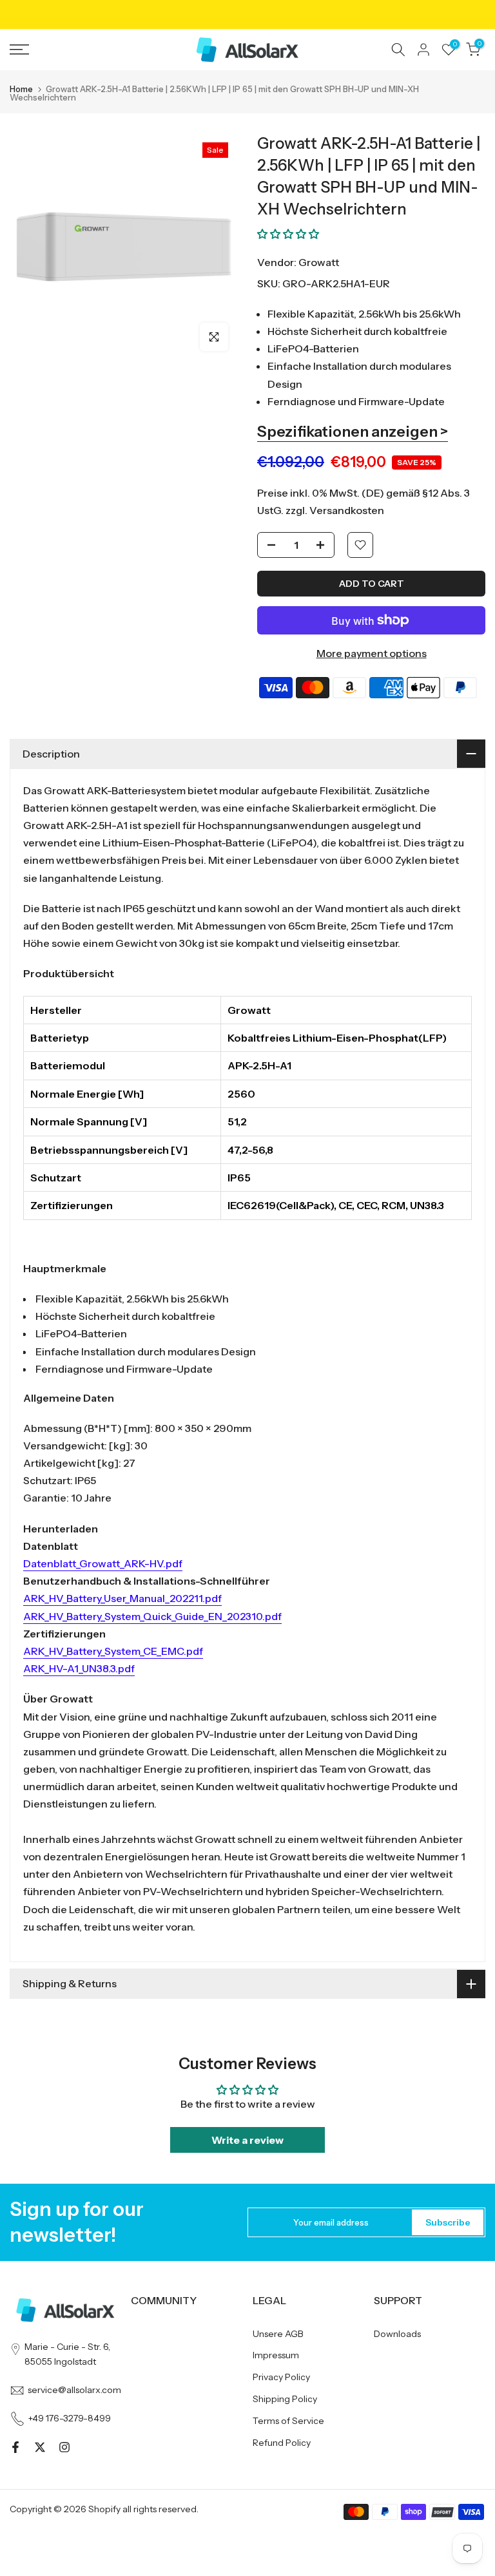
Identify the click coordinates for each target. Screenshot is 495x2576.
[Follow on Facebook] (15, 2447)
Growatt (319, 262)
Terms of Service (288, 2421)
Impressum (276, 2355)
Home (21, 89)
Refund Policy (282, 2443)
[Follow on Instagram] (64, 2447)
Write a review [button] (247, 2140)
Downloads (397, 2334)
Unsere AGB (278, 2334)
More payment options (372, 653)
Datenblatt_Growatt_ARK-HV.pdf (103, 1563)
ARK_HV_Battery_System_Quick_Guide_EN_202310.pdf (152, 1616)
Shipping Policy (285, 2399)
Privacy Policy (281, 2377)
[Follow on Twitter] (40, 2447)
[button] (288, 234)
